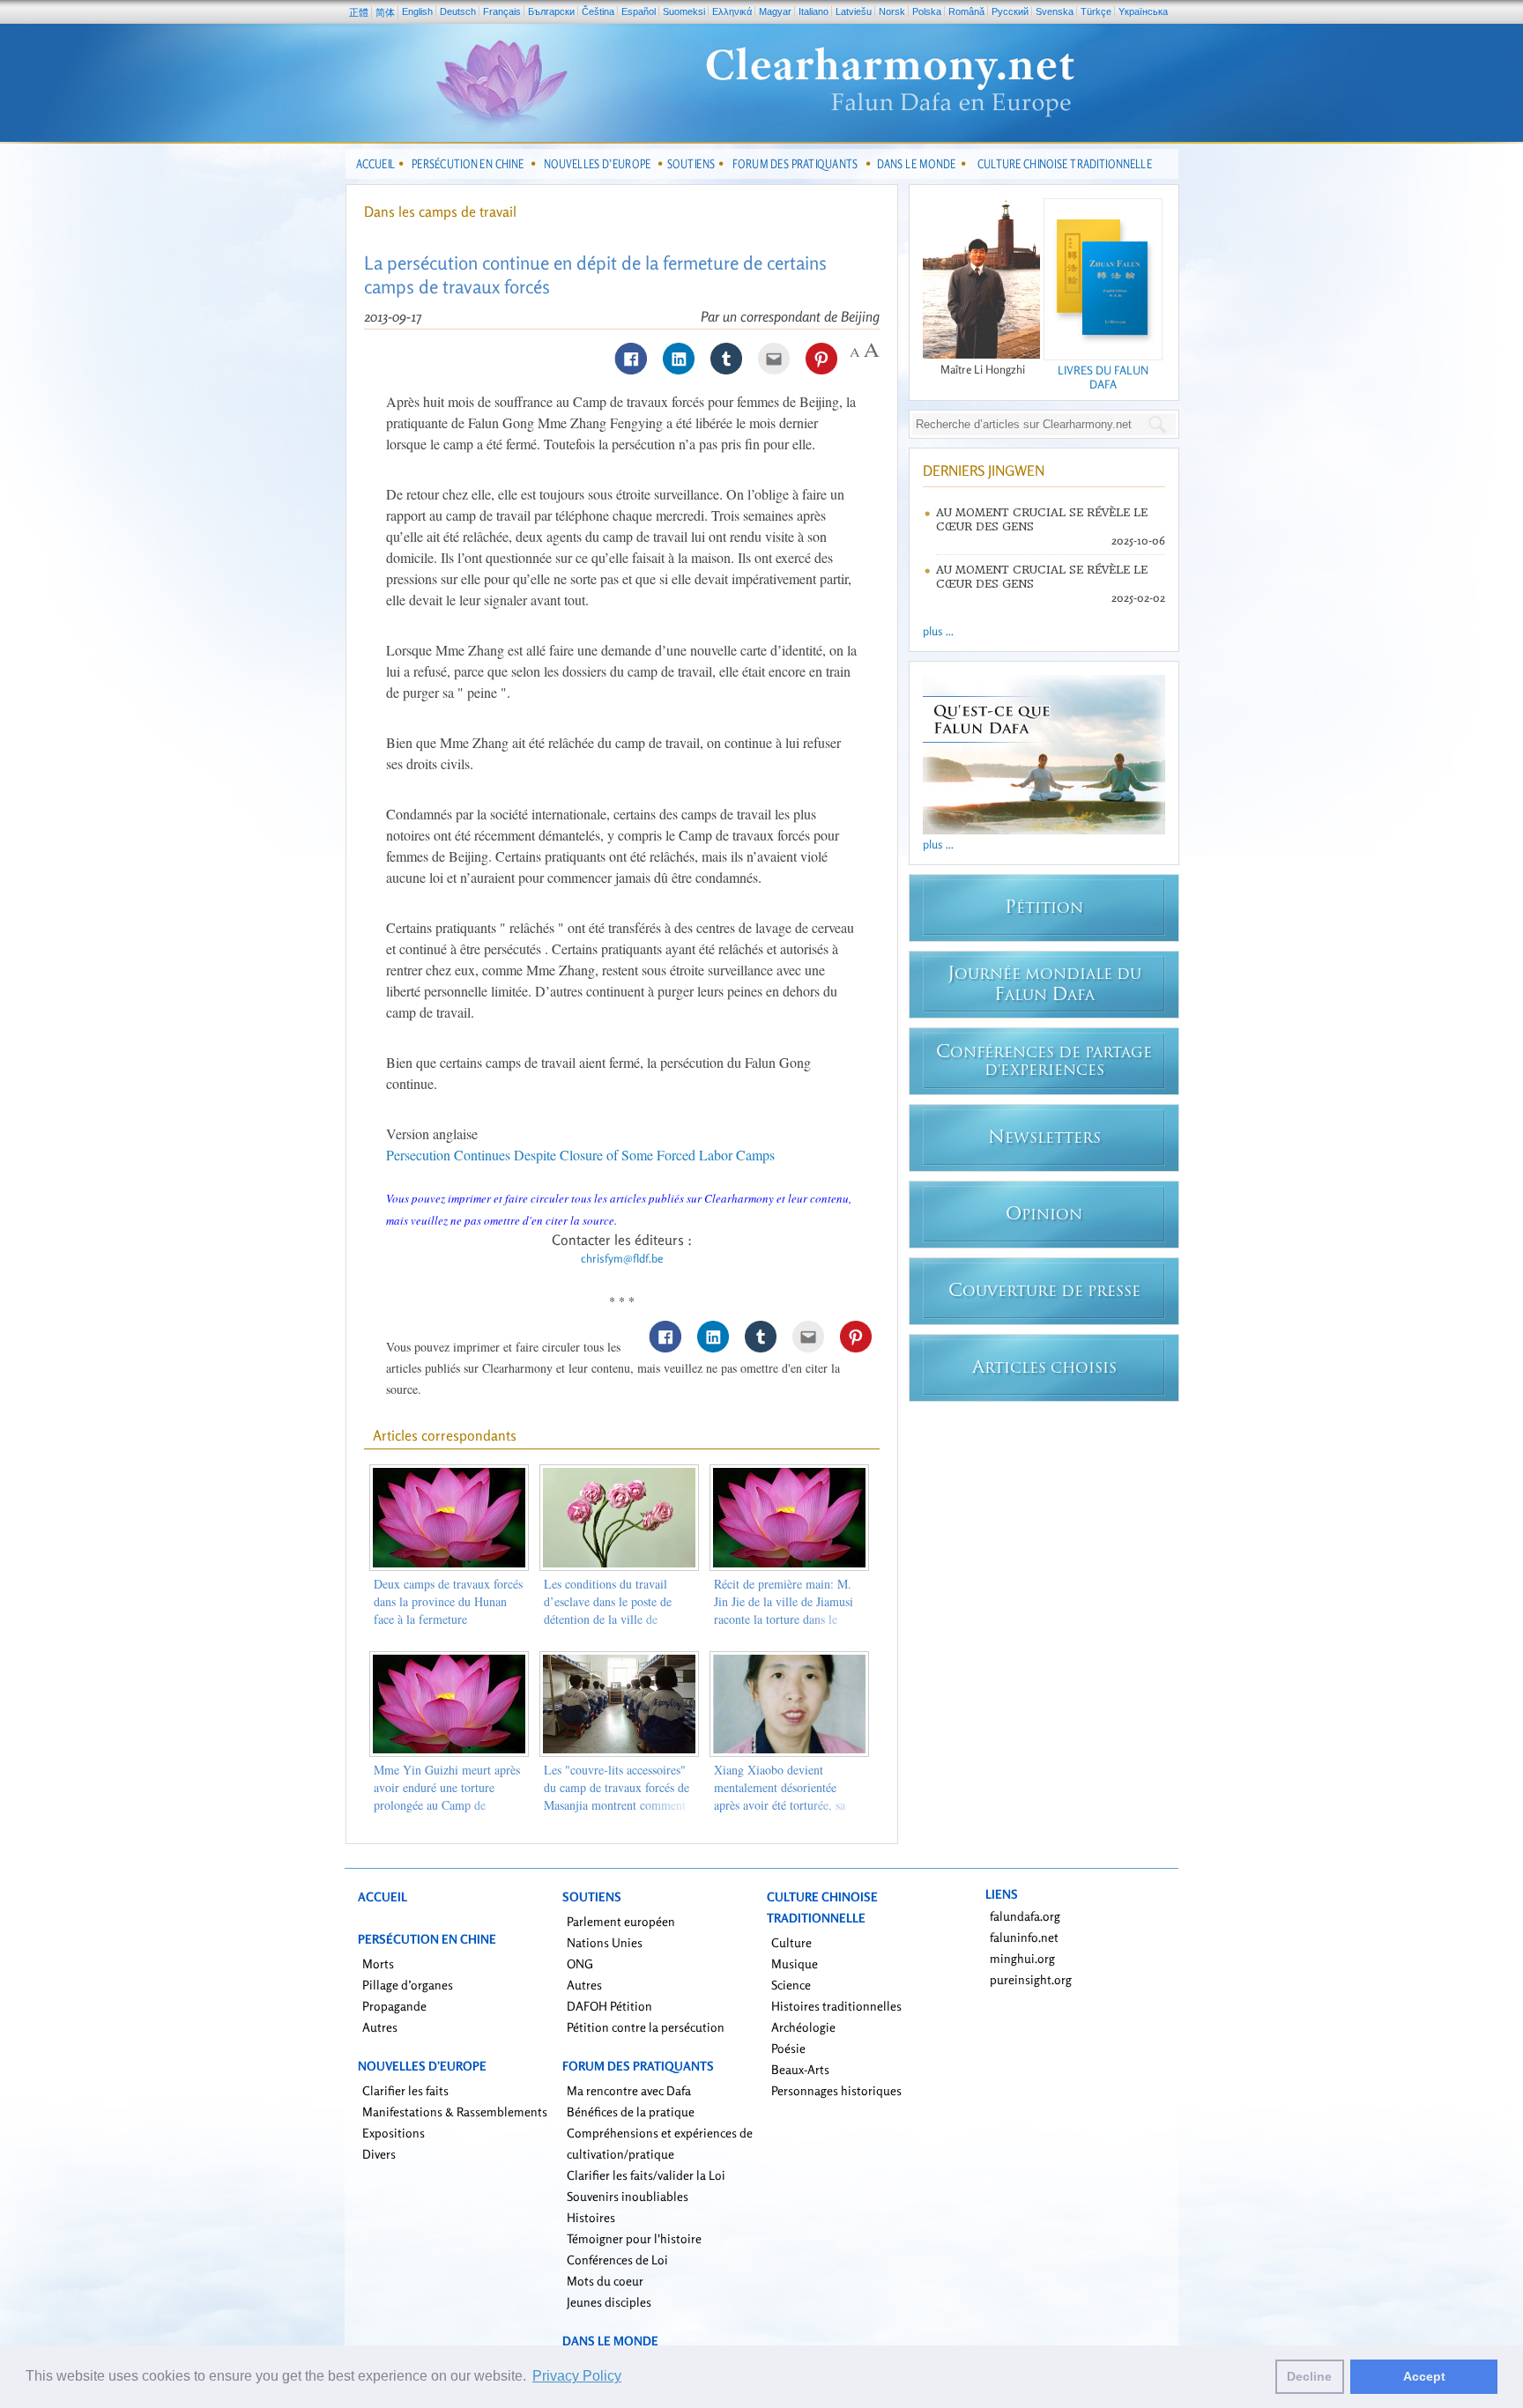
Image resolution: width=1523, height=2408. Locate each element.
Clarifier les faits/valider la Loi (646, 2175)
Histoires (591, 2217)
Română (966, 11)
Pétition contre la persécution (646, 2027)
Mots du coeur (605, 2281)
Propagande (394, 2006)
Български (551, 11)
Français (502, 11)
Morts (378, 1963)
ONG (580, 1963)
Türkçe (1096, 11)
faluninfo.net (1024, 1937)
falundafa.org (1025, 1916)
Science (791, 1985)
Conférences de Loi (617, 2260)
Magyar (775, 11)
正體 (359, 12)
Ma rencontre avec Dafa (629, 2090)
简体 (385, 12)
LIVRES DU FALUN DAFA (1103, 377)
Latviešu (854, 11)
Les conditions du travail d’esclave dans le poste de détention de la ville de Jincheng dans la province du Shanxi (616, 1619)
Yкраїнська (1143, 11)
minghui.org (1022, 1958)
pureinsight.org (1031, 1979)
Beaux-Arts (800, 2069)
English (417, 11)
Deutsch (458, 11)
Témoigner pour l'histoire (634, 2238)
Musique (795, 1963)
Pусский (1010, 11)
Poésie (788, 2048)
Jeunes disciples (609, 2302)
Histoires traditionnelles (836, 2006)
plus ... (938, 631)
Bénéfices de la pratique (631, 2112)
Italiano (814, 11)
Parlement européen (621, 1921)
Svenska (1055, 11)
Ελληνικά (732, 11)
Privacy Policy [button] (577, 2376)
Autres (380, 2027)
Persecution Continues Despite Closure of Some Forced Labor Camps (580, 1155)
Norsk (892, 11)
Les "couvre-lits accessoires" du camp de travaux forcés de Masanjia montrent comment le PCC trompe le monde (617, 1796)
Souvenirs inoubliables (628, 2196)
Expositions (394, 2133)
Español (639, 11)
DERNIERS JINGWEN (984, 470)
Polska (927, 11)
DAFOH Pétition (609, 2006)
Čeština (598, 11)
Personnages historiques (836, 2090)
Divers (379, 2154)
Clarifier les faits (405, 2090)
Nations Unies (605, 1942)
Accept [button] (1424, 2376)
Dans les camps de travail (440, 211)
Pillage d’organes (408, 1985)
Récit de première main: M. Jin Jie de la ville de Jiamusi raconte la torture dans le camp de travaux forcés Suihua (784, 1619)
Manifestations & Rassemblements (455, 2112)
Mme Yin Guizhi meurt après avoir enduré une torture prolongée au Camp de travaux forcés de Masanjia (447, 1796)
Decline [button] (1309, 2376)
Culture (791, 1942)
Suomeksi (684, 11)
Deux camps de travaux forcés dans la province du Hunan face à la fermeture (448, 1601)
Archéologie (803, 2027)
